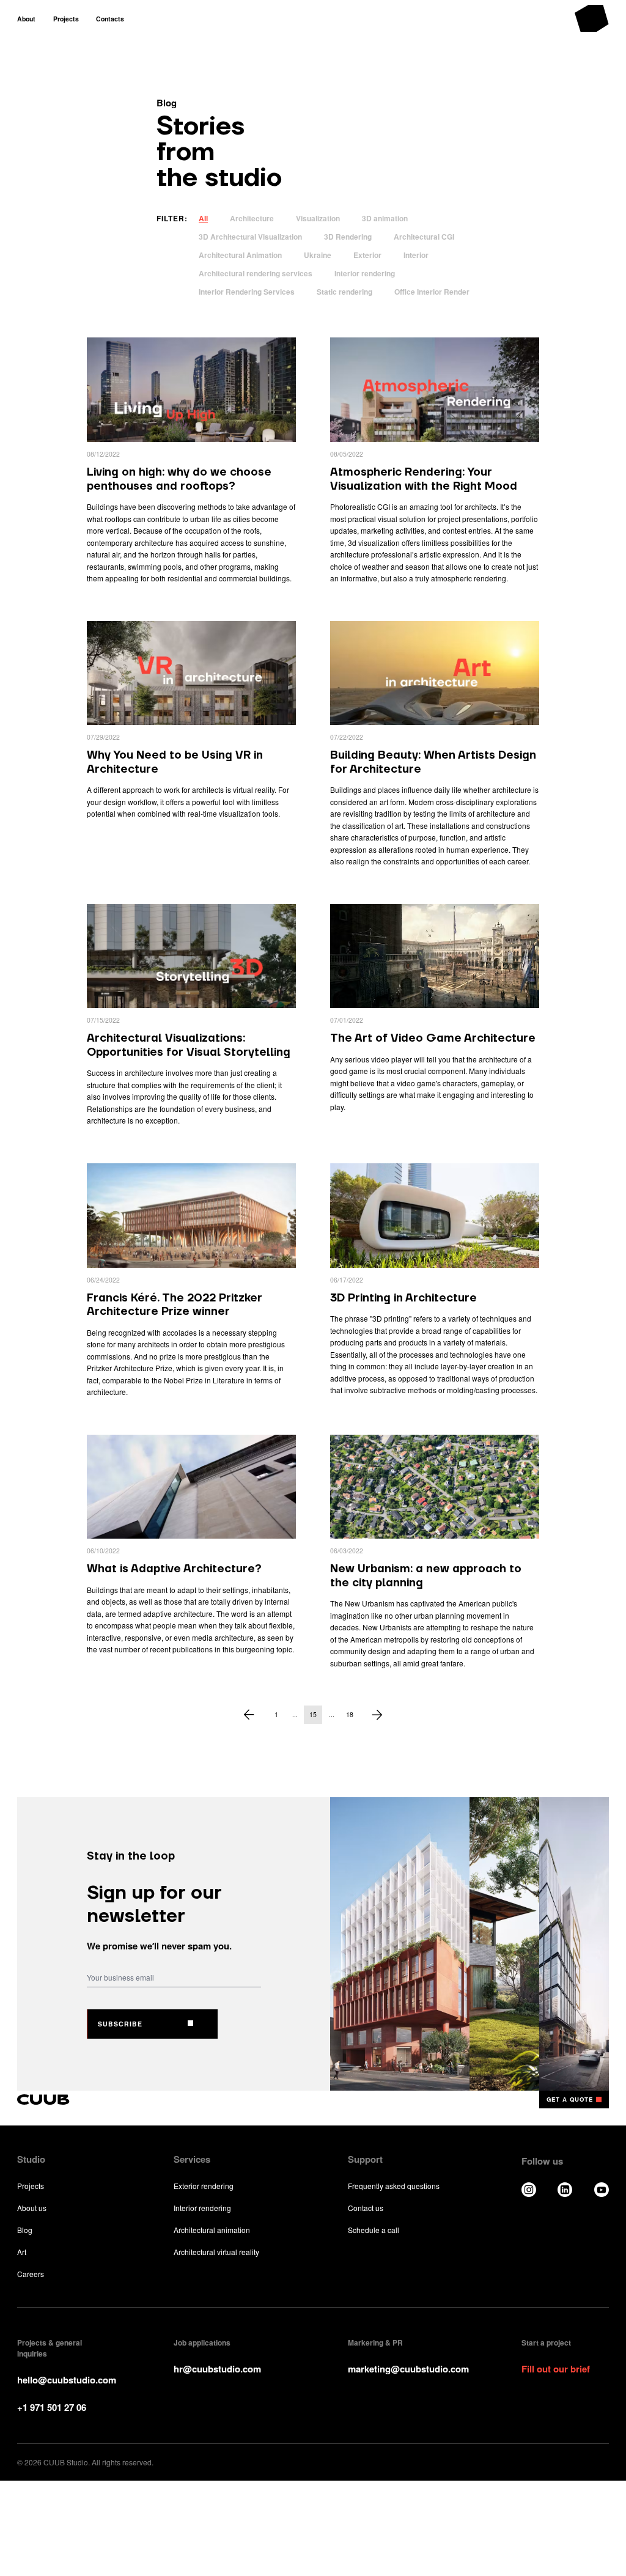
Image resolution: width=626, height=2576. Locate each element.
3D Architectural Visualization (250, 237)
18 (350, 1714)
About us (32, 2208)
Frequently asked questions (394, 2186)
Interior (416, 255)
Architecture (252, 218)
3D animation (385, 218)
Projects (31, 2186)
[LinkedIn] (565, 2190)
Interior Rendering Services (247, 292)
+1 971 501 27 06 (52, 2407)
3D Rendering (348, 237)
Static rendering (344, 292)
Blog (25, 2230)
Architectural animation (212, 2230)
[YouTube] (602, 2190)
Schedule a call (374, 2230)
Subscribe (120, 2024)
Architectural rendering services (256, 273)
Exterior (367, 255)
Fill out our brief (556, 2369)
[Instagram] (529, 2190)
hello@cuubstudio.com (67, 2380)
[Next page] (377, 1715)
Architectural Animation (240, 255)
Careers (31, 2274)
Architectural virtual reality (216, 2252)
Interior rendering (365, 273)
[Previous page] (249, 1715)
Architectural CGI (424, 237)
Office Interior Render (432, 292)
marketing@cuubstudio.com (408, 2369)
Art (22, 2252)
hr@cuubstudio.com (217, 2369)
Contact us (366, 2208)
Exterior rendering (204, 2186)
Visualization (318, 218)
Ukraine (318, 255)
